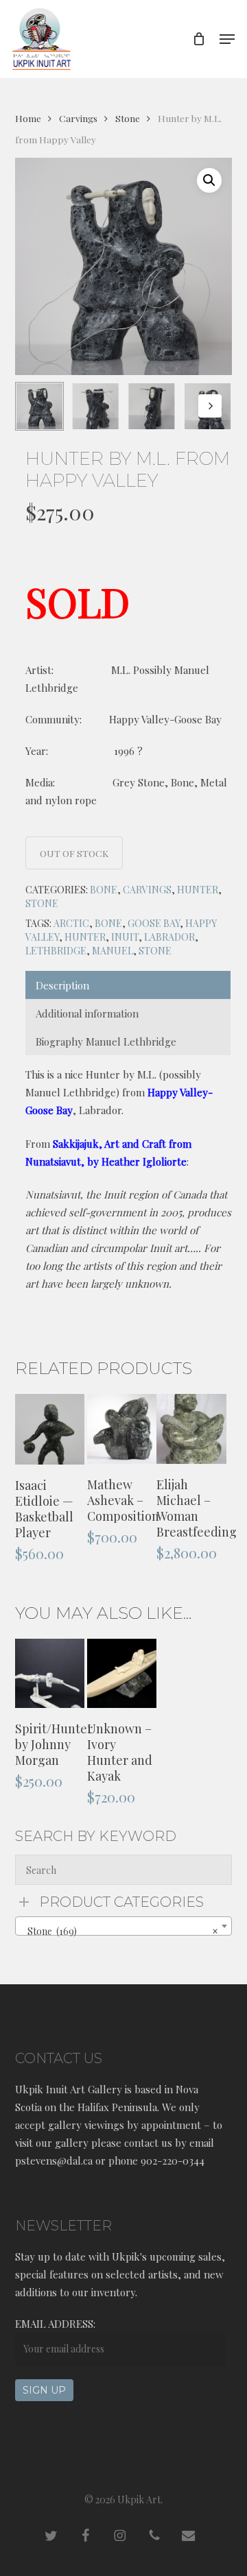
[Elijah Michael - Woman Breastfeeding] (191, 1429)
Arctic (71, 923)
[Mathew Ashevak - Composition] (122, 1429)
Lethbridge (56, 951)
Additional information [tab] (87, 1013)
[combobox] (124, 1926)
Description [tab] (62, 985)
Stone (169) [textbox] (120, 1931)
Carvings (78, 118)
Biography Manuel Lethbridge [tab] (106, 1042)
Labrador (169, 937)
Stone (128, 118)
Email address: (55, 2324)
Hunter (198, 890)
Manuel (113, 951)
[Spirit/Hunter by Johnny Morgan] (50, 1673)
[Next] (210, 406)
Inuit (125, 937)
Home (28, 118)
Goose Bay (154, 923)
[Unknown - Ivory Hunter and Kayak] (122, 1673)
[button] (227, 39)
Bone (104, 890)
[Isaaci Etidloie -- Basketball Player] (50, 1429)
